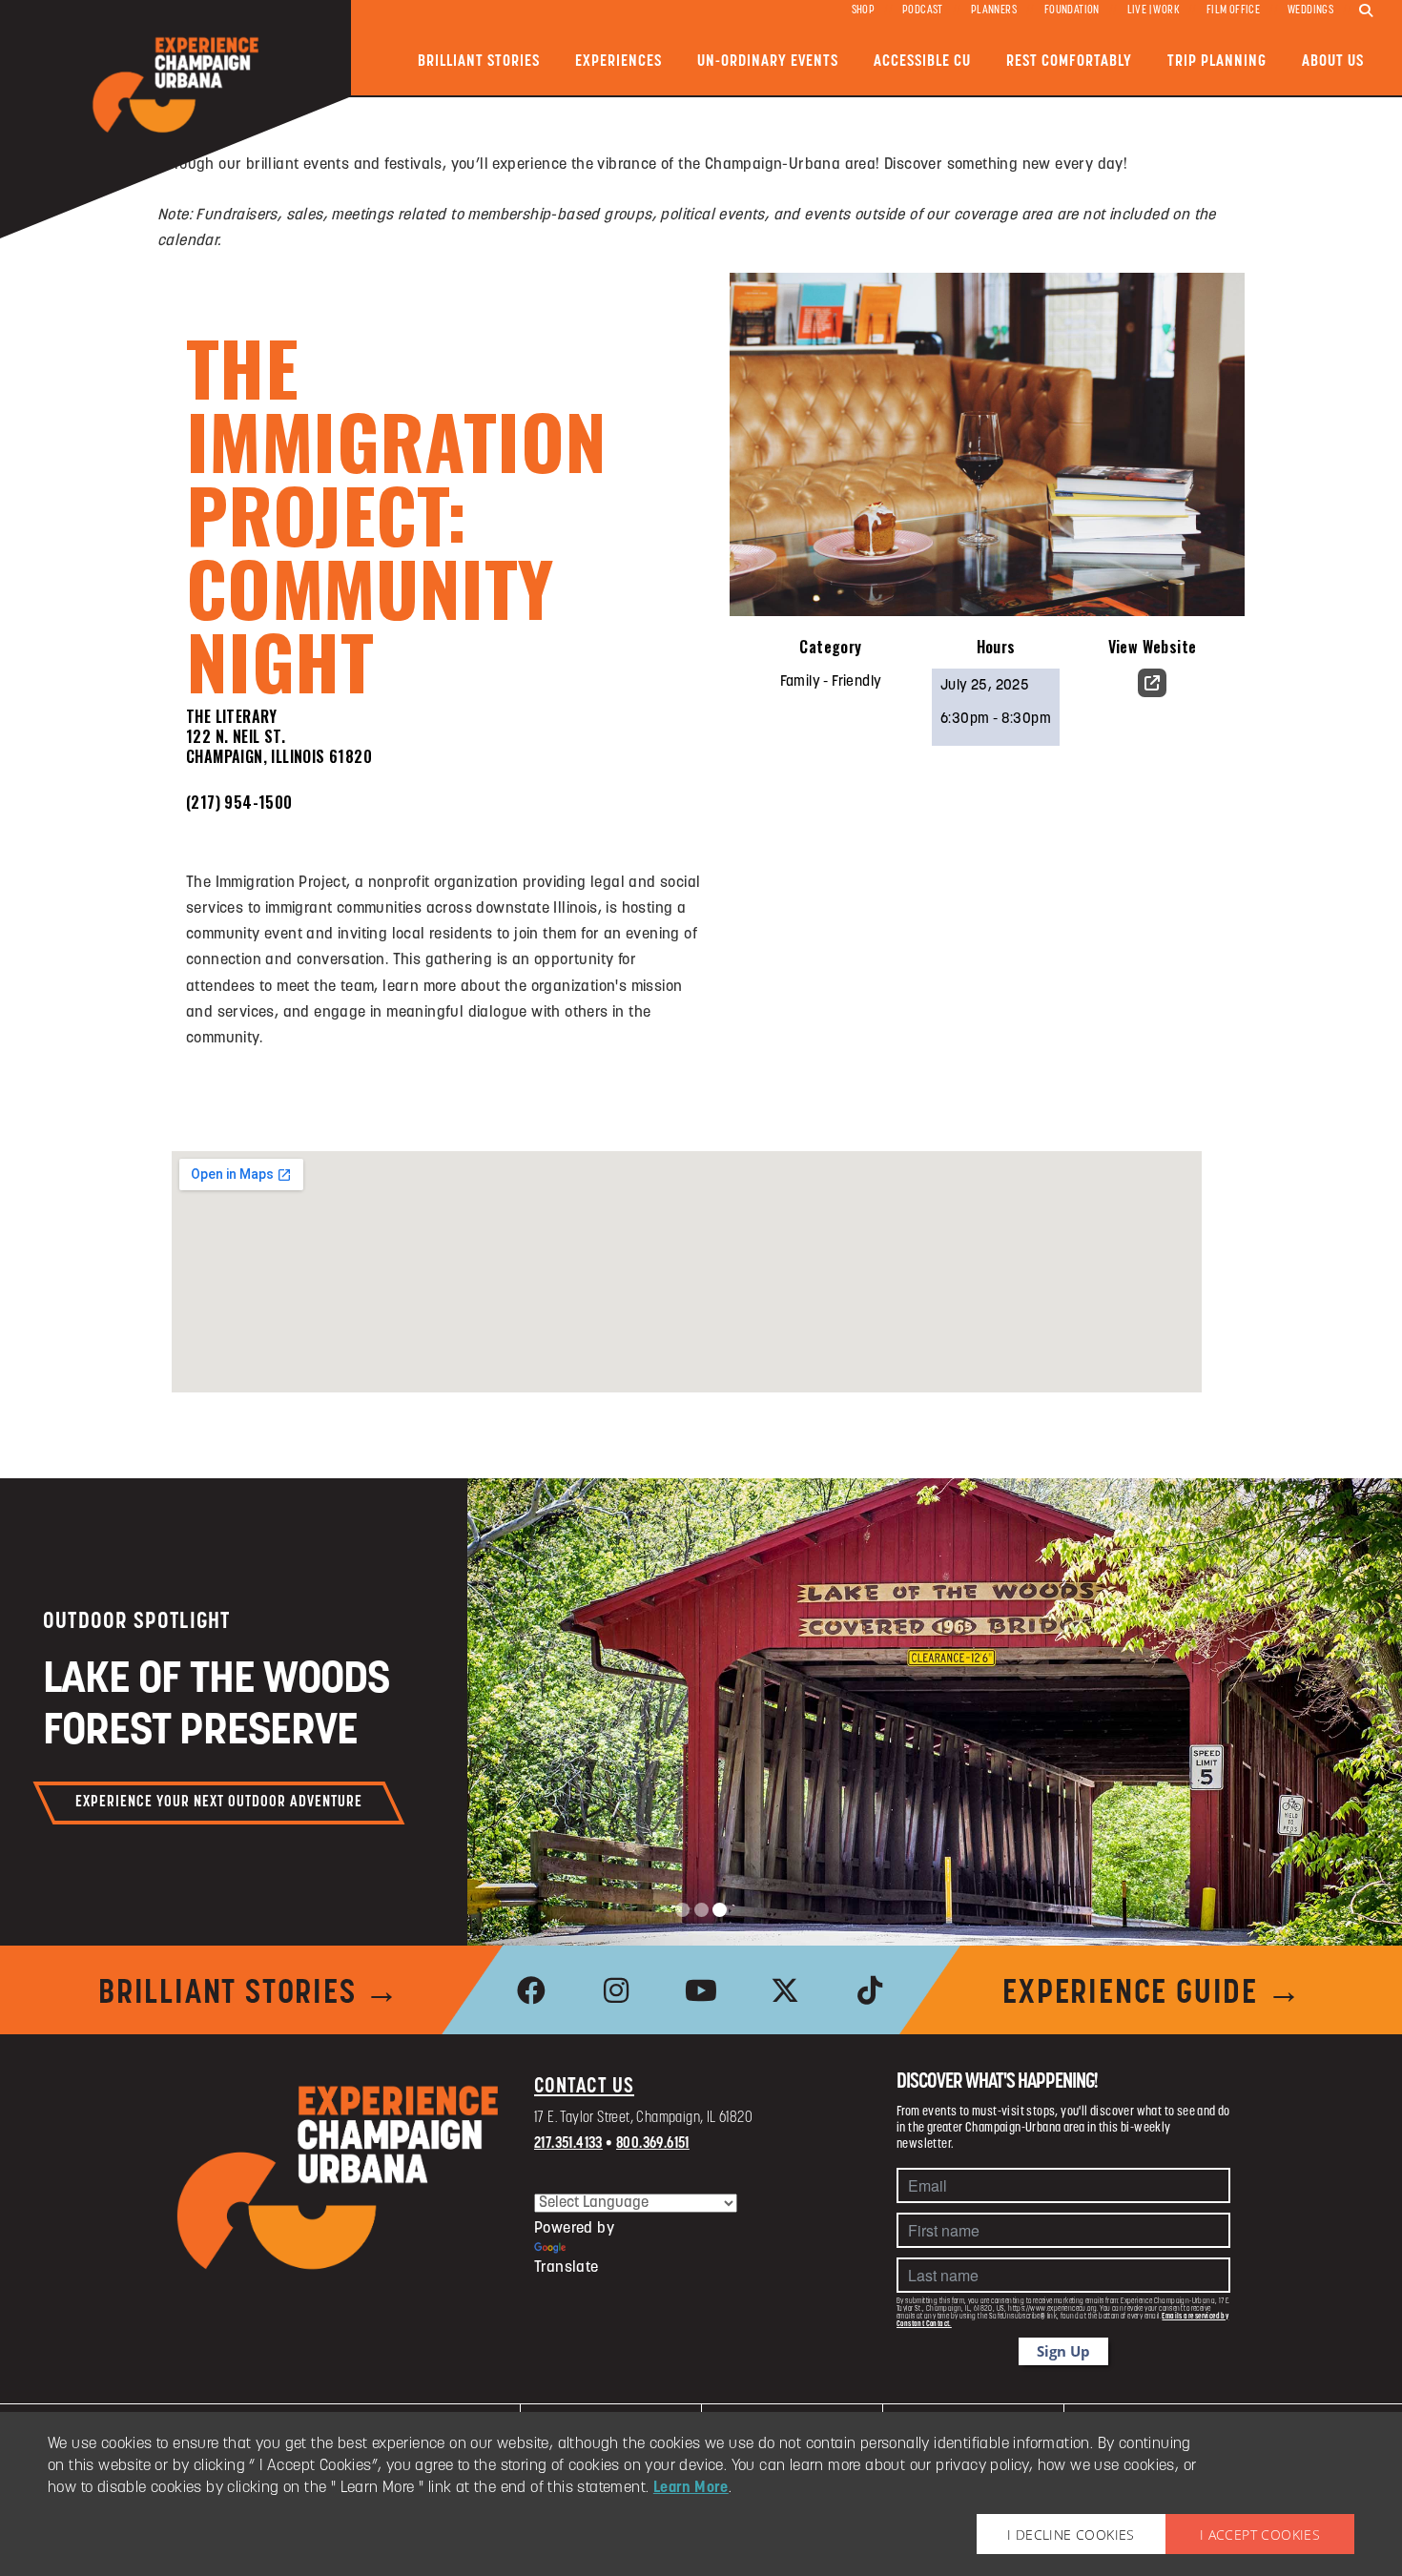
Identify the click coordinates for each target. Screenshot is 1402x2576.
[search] (1366, 11)
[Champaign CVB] (339, 2178)
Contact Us (584, 2087)
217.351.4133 (568, 2144)
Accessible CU (922, 62)
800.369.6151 (653, 2144)
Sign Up (1063, 2351)
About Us (1333, 62)
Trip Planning (1217, 62)
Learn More (691, 2488)
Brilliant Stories (479, 62)
